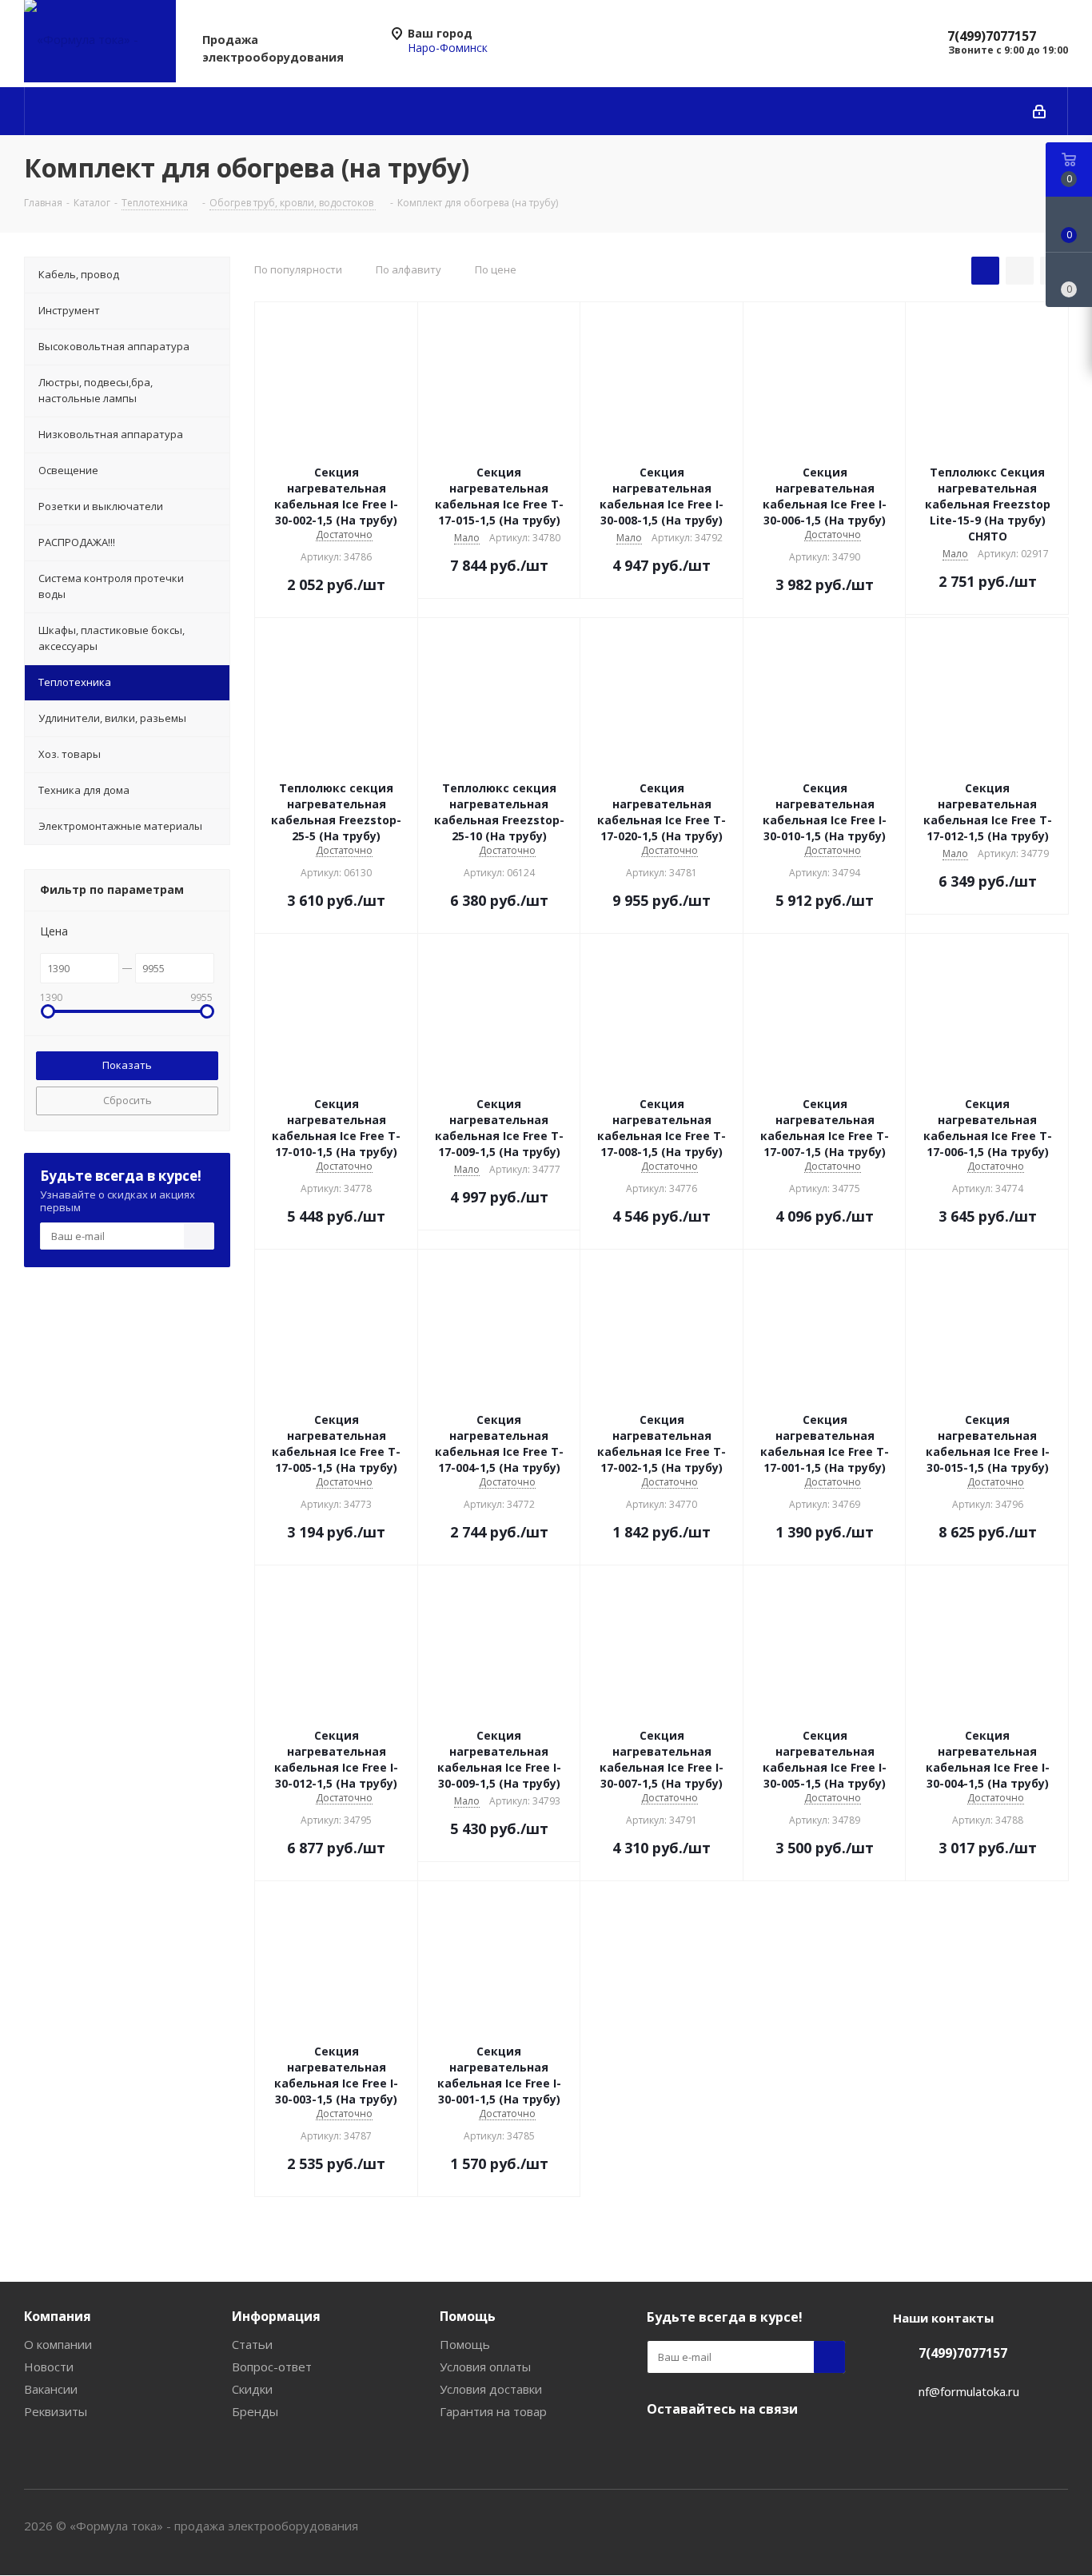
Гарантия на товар (493, 2411)
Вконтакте (663, 2446)
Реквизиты (56, 2411)
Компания (58, 2316)
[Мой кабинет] (1039, 111)
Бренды (255, 2411)
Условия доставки (491, 2389)
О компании (58, 2344)
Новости (49, 2367)
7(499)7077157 (992, 36)
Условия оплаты (485, 2367)
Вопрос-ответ (272, 2367)
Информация (276, 2316)
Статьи (252, 2344)
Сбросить (128, 1100)
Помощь (468, 2316)
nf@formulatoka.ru (969, 2391)
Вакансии (51, 2389)
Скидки (252, 2389)
